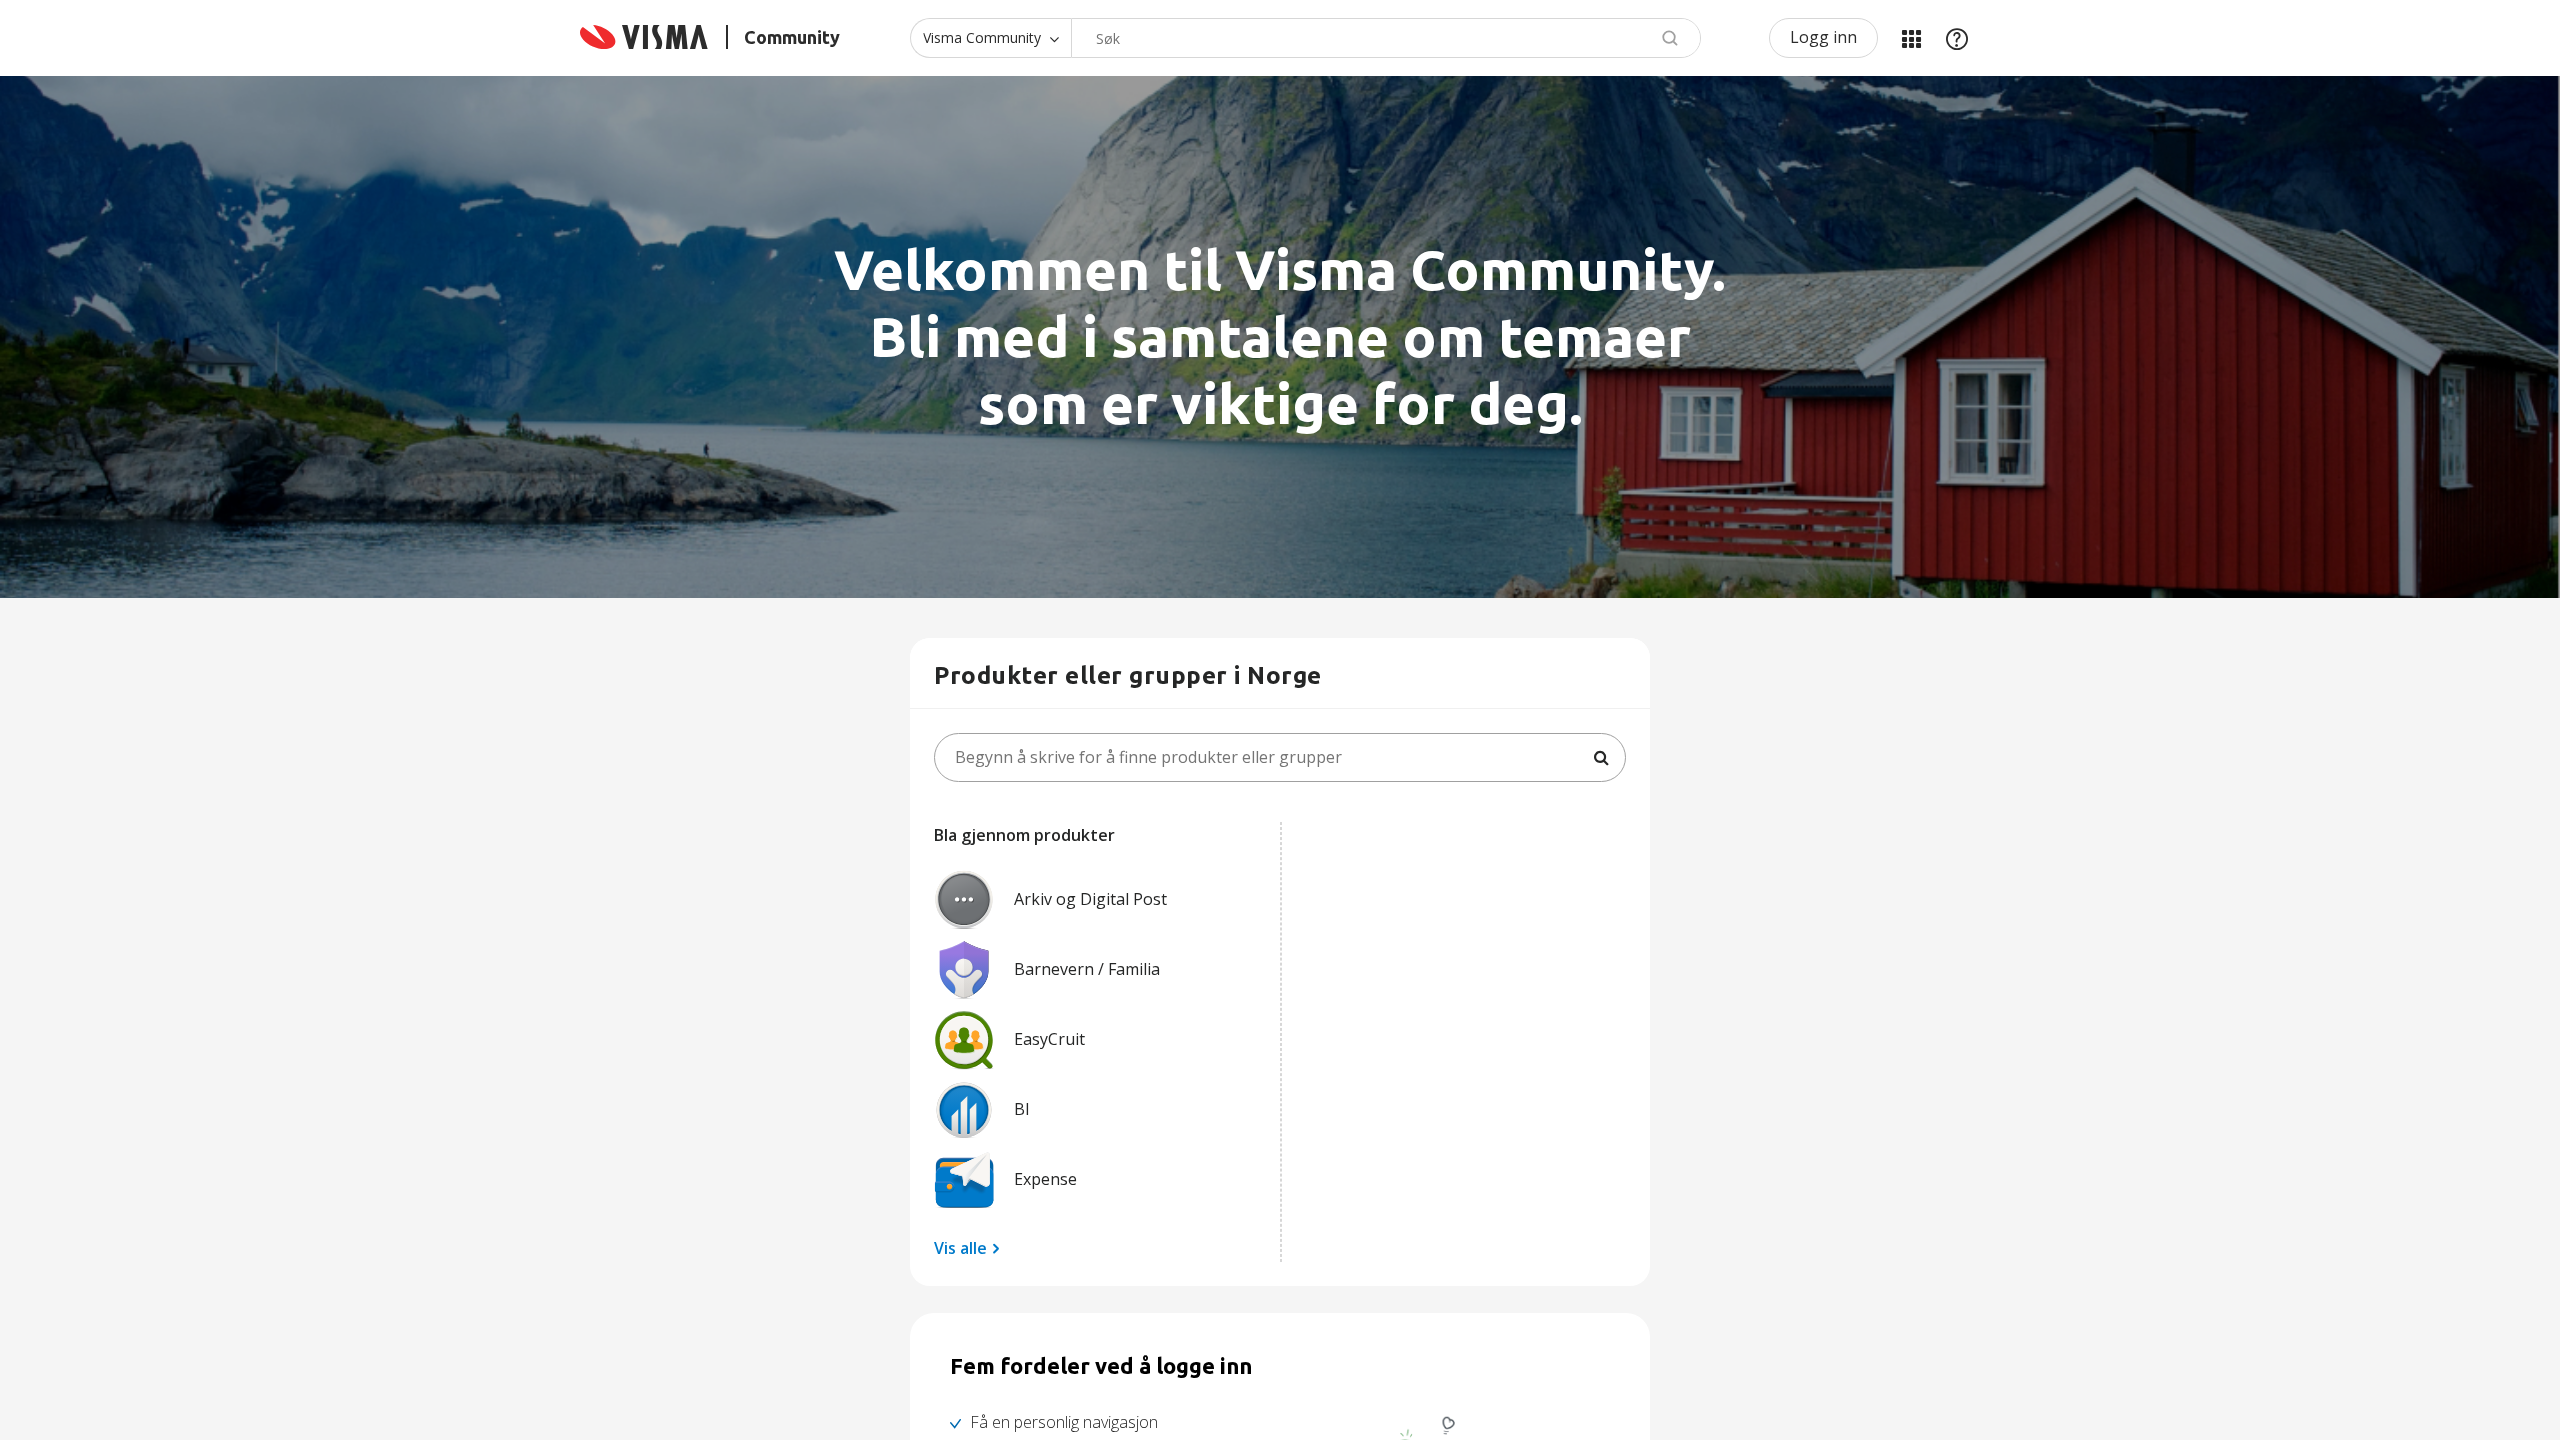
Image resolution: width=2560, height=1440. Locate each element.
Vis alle (960, 1248)
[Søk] (1601, 758)
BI (1022, 1109)
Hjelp (1957, 38)
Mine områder (1911, 38)
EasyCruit (1049, 1039)
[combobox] (1386, 38)
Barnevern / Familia (1087, 969)
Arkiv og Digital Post (1090, 899)
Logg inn (1823, 37)
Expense (1045, 1179)
